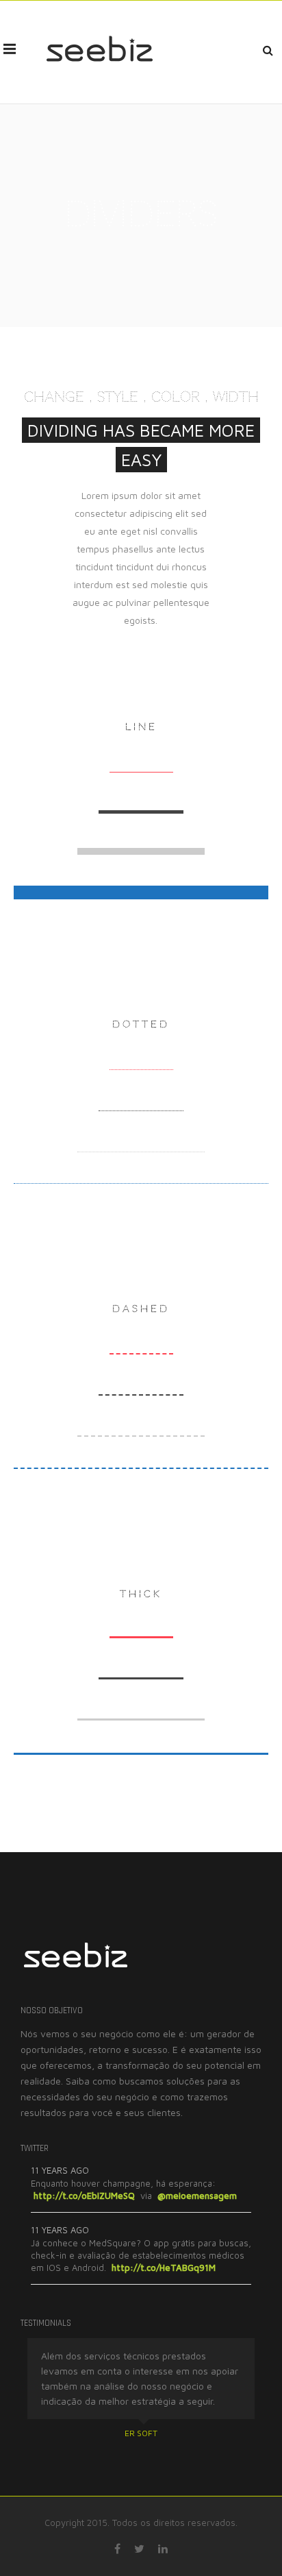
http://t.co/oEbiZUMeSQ (84, 2196)
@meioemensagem (197, 2196)
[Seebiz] (99, 49)
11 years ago (60, 2170)
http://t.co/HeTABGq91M (164, 2268)
